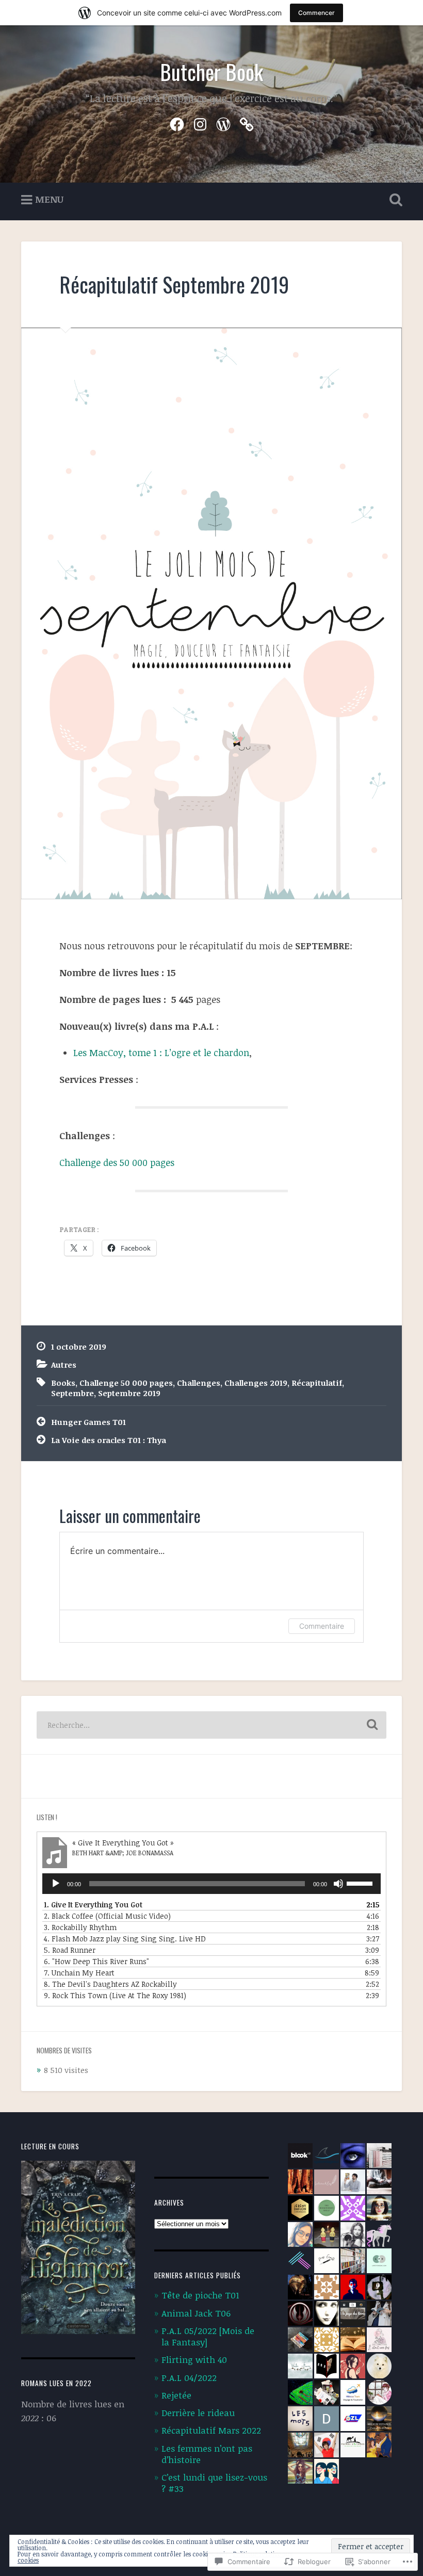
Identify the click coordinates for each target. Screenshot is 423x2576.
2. (107, 1916)
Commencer (316, 13)
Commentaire (322, 1626)
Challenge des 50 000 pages (117, 1162)
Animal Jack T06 (196, 2313)
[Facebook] (177, 122)
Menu (49, 199)
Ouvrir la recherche (394, 200)
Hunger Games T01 (88, 1422)
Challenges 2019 (256, 1383)
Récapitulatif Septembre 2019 (174, 284)
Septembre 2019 (129, 1393)
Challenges (199, 1383)
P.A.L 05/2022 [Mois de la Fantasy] (208, 2336)
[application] (211, 1884)
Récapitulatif (317, 1383)
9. (115, 1995)
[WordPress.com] (223, 122)
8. (110, 1984)
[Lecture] (56, 1884)
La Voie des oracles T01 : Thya (109, 1440)
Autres (64, 1365)
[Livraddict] (247, 122)
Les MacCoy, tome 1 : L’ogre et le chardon (161, 1052)
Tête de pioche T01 (200, 2295)
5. (70, 1950)
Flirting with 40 (194, 2360)
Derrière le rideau (198, 2413)
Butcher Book (211, 72)
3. (80, 1927)
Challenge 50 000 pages (126, 1383)
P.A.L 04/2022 (189, 2378)
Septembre (72, 1393)
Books (63, 1383)
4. (125, 1939)
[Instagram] (200, 122)
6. (96, 1961)
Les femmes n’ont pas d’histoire (207, 2454)
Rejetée (176, 2395)
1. (93, 1905)
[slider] (361, 1883)
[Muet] (338, 1884)
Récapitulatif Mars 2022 (211, 2430)
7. (79, 1973)
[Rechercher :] (211, 1725)
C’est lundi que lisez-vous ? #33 (214, 2483)
